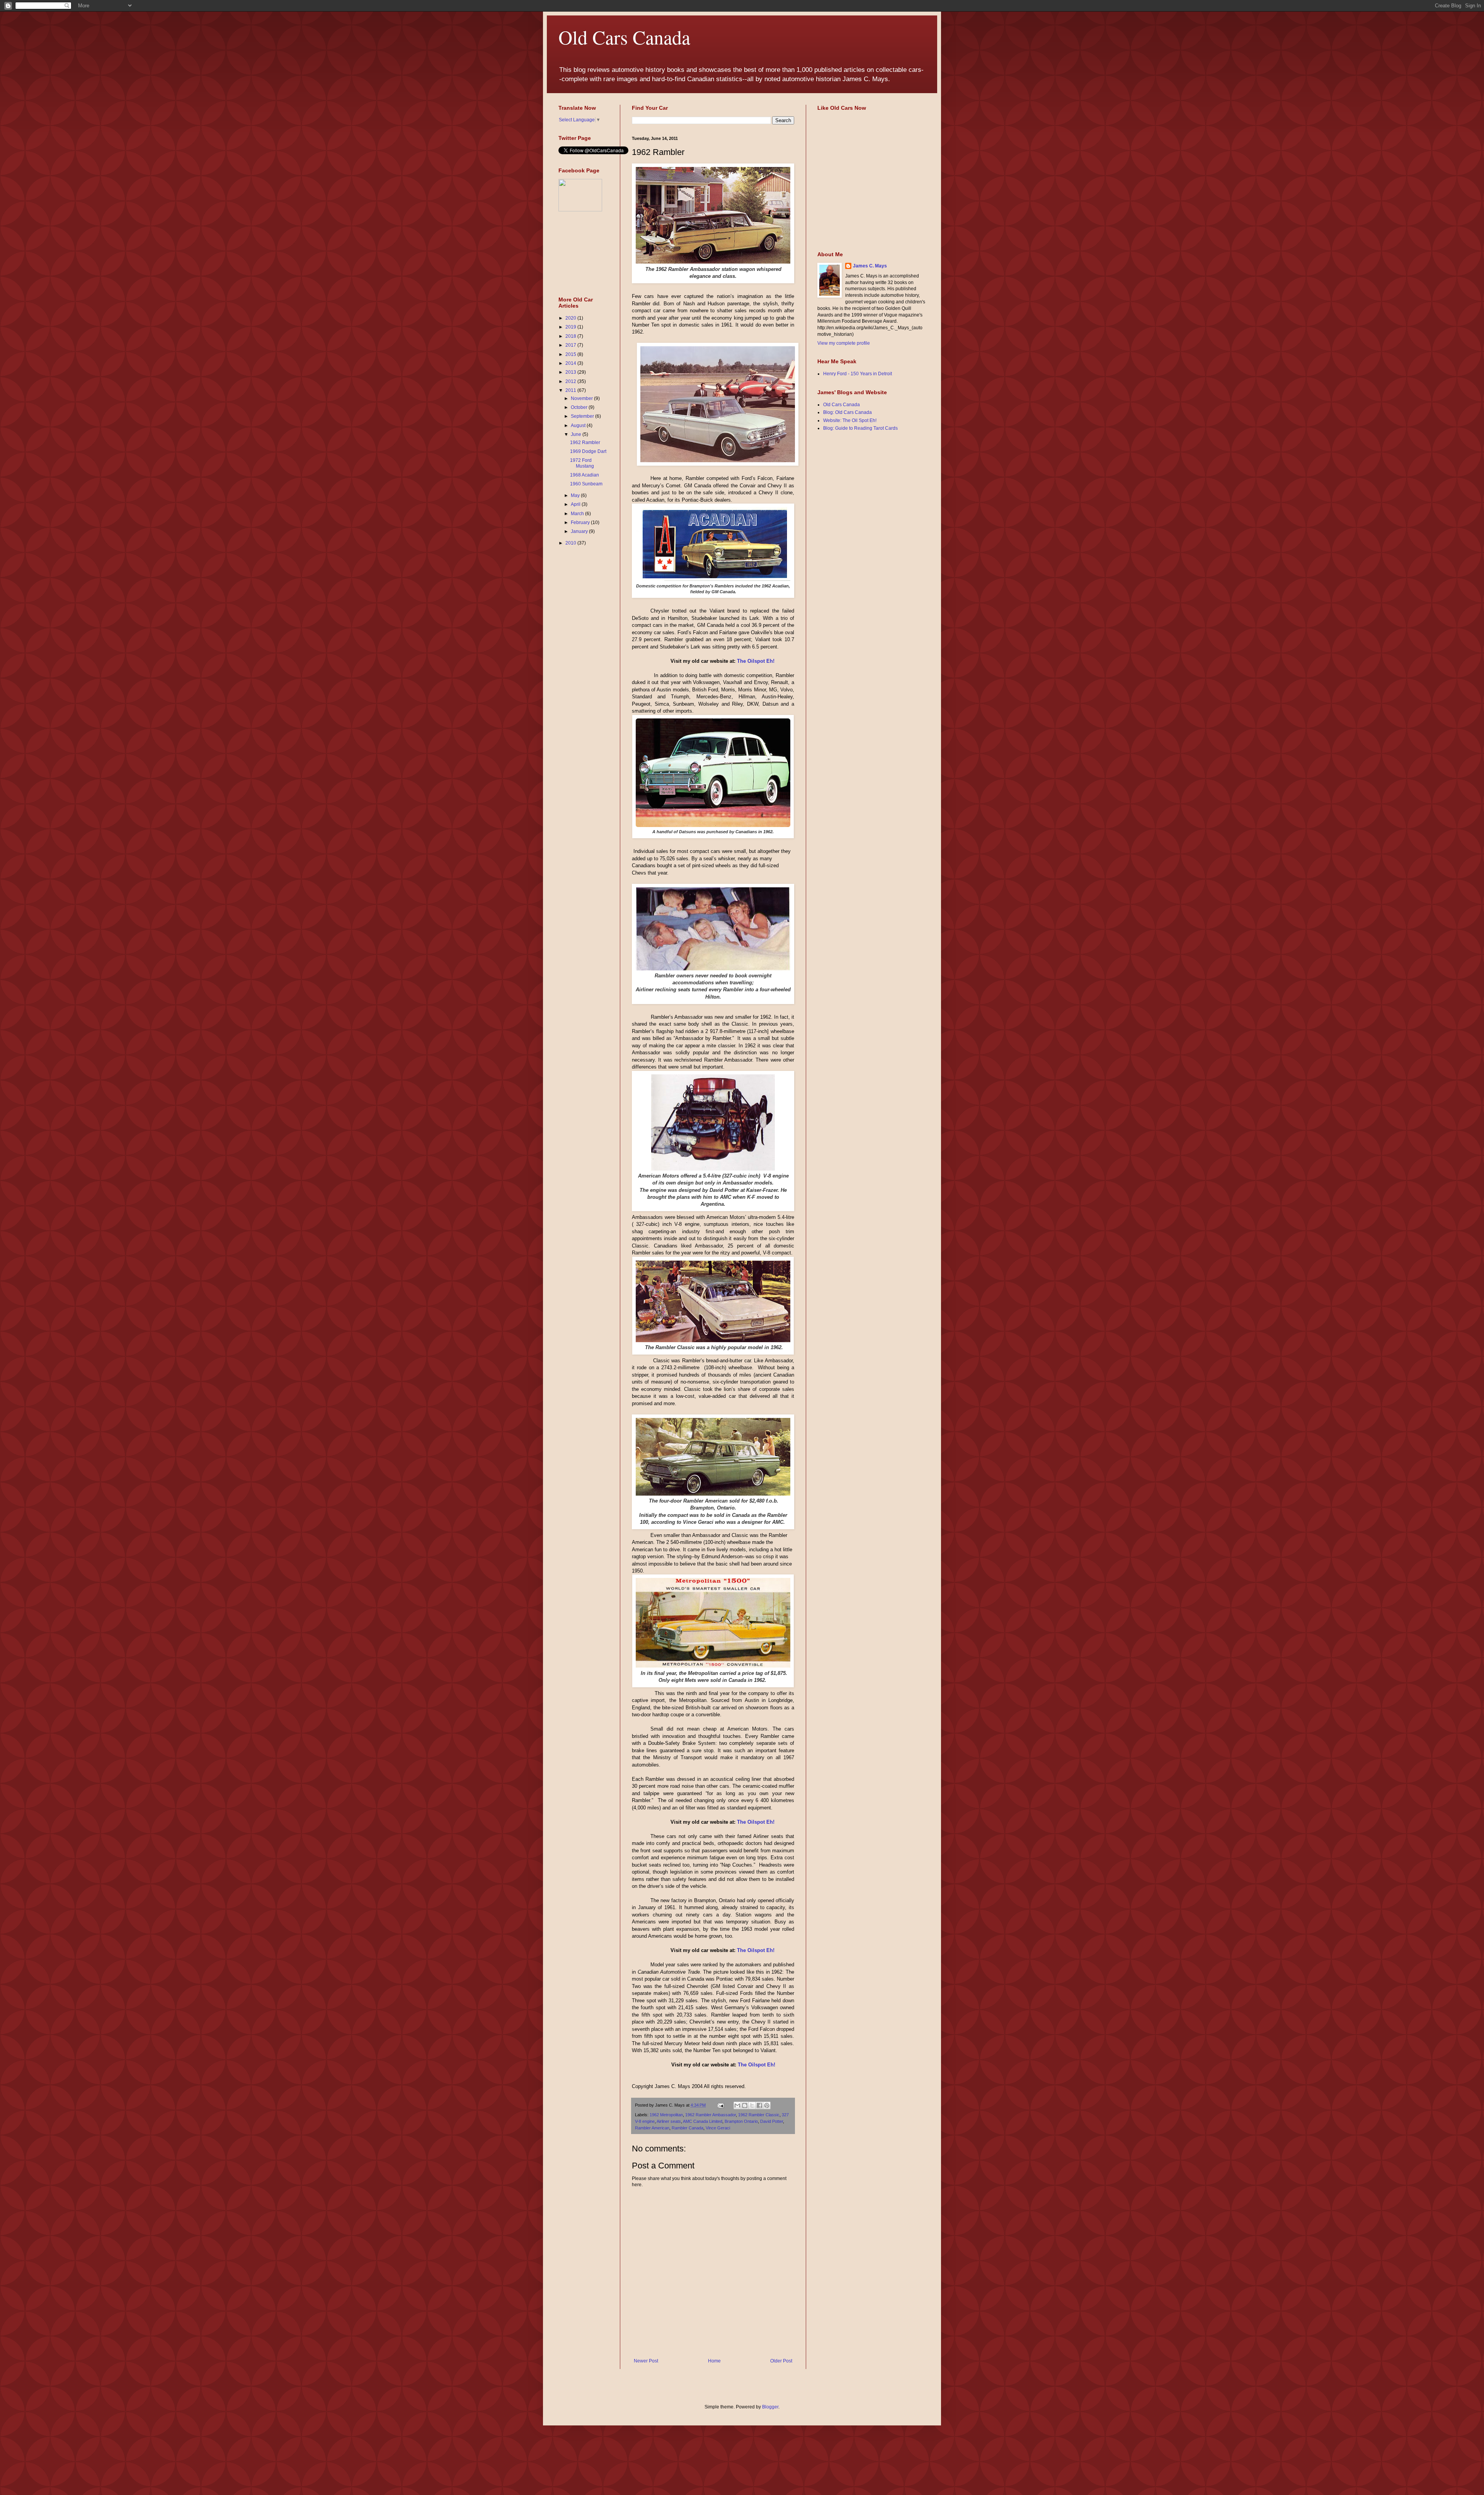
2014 (571, 363)
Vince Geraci (718, 2128)
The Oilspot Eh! (756, 1822)
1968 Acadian (585, 475)
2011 (571, 390)
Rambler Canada (688, 2128)
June (577, 434)
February (581, 522)
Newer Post (646, 2361)
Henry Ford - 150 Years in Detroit (858, 374)
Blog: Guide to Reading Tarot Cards (860, 428)
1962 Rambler (585, 442)
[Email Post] (720, 2105)
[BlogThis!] (745, 2105)
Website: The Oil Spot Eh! (850, 420)
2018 (571, 336)
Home (714, 2361)
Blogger (770, 2407)
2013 (571, 372)
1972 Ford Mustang (582, 463)
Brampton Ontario (741, 2121)
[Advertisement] (582, 674)
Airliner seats (669, 2121)
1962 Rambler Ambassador (711, 2115)
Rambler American (652, 2128)
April (576, 504)
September (583, 416)
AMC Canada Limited (703, 2121)
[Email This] (737, 2105)
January (580, 531)
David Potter (772, 2121)
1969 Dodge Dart (588, 451)
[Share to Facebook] (759, 2105)
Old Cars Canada (624, 37)
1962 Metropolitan (666, 2115)
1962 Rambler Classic (759, 2115)
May (576, 495)
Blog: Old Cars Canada (848, 412)
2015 (571, 354)
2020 (571, 318)
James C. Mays (870, 266)
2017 (571, 345)
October (580, 407)
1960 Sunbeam (586, 484)
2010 (571, 543)
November (582, 398)
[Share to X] (752, 2105)
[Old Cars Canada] (580, 210)
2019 (571, 327)
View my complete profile (844, 343)
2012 (571, 381)
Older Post (781, 2361)
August (579, 425)
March (578, 514)
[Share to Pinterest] (767, 2105)
